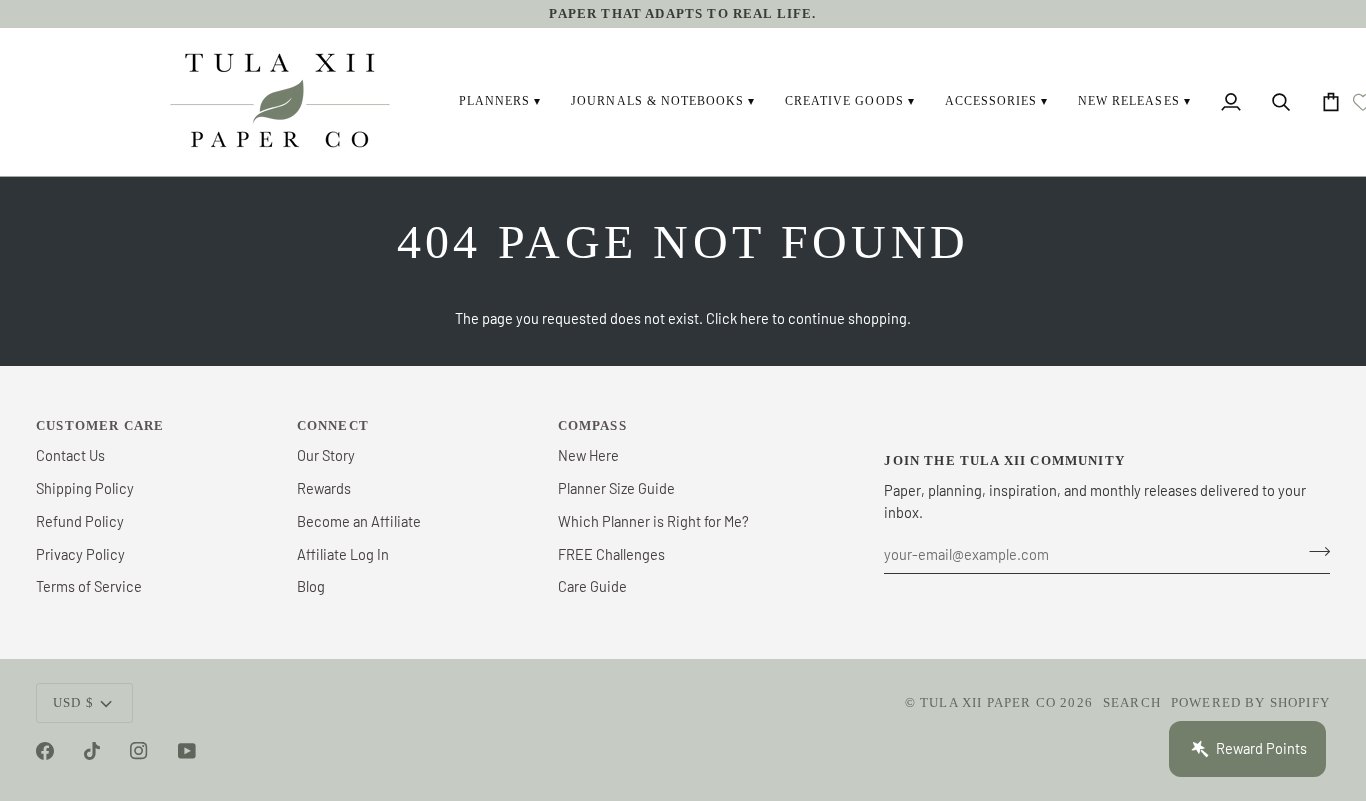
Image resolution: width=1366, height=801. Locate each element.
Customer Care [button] (100, 425)
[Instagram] (139, 751)
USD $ (73, 702)
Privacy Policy (80, 554)
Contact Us (70, 455)
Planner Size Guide (616, 488)
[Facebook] (45, 751)
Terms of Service (89, 586)
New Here (588, 455)
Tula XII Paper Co (988, 702)
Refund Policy (80, 521)
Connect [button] (333, 425)
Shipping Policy (85, 488)
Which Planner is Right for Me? (653, 521)
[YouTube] (187, 751)
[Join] (1313, 552)
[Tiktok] (92, 751)
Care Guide (592, 586)
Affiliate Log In (343, 554)
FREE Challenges (611, 554)
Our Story (326, 455)
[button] (500, 102)
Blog (311, 586)
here (754, 318)
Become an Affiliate (359, 521)
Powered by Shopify (1250, 702)
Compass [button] (592, 425)
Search (1132, 702)
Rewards (324, 488)
